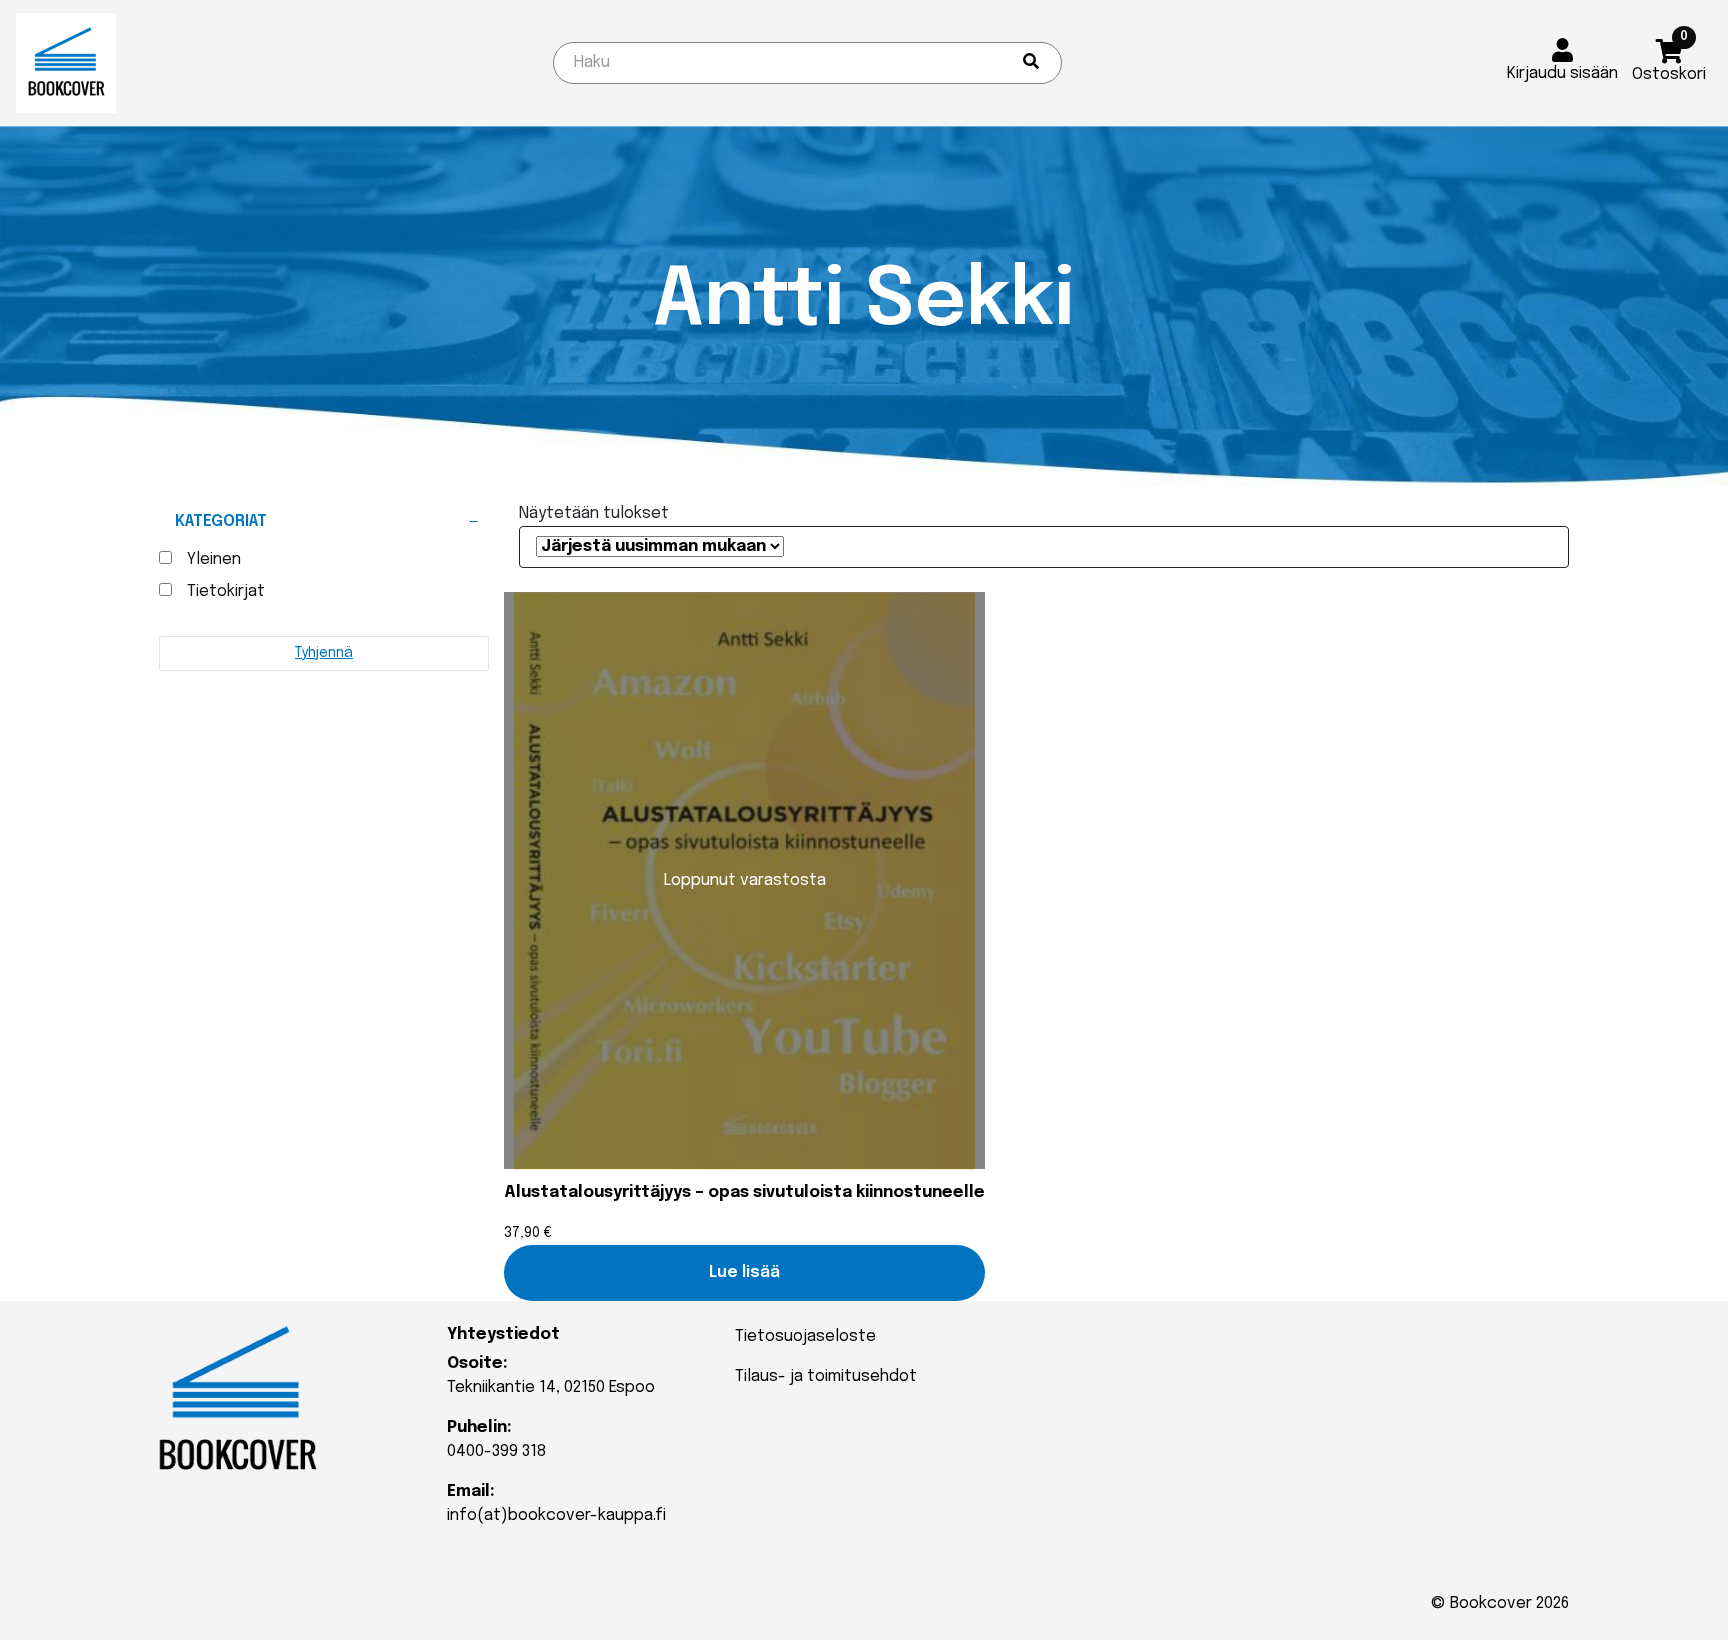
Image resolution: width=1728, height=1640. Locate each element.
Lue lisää (744, 1272)
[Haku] (1031, 63)
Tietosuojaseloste (805, 1336)
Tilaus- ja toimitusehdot (826, 1376)
